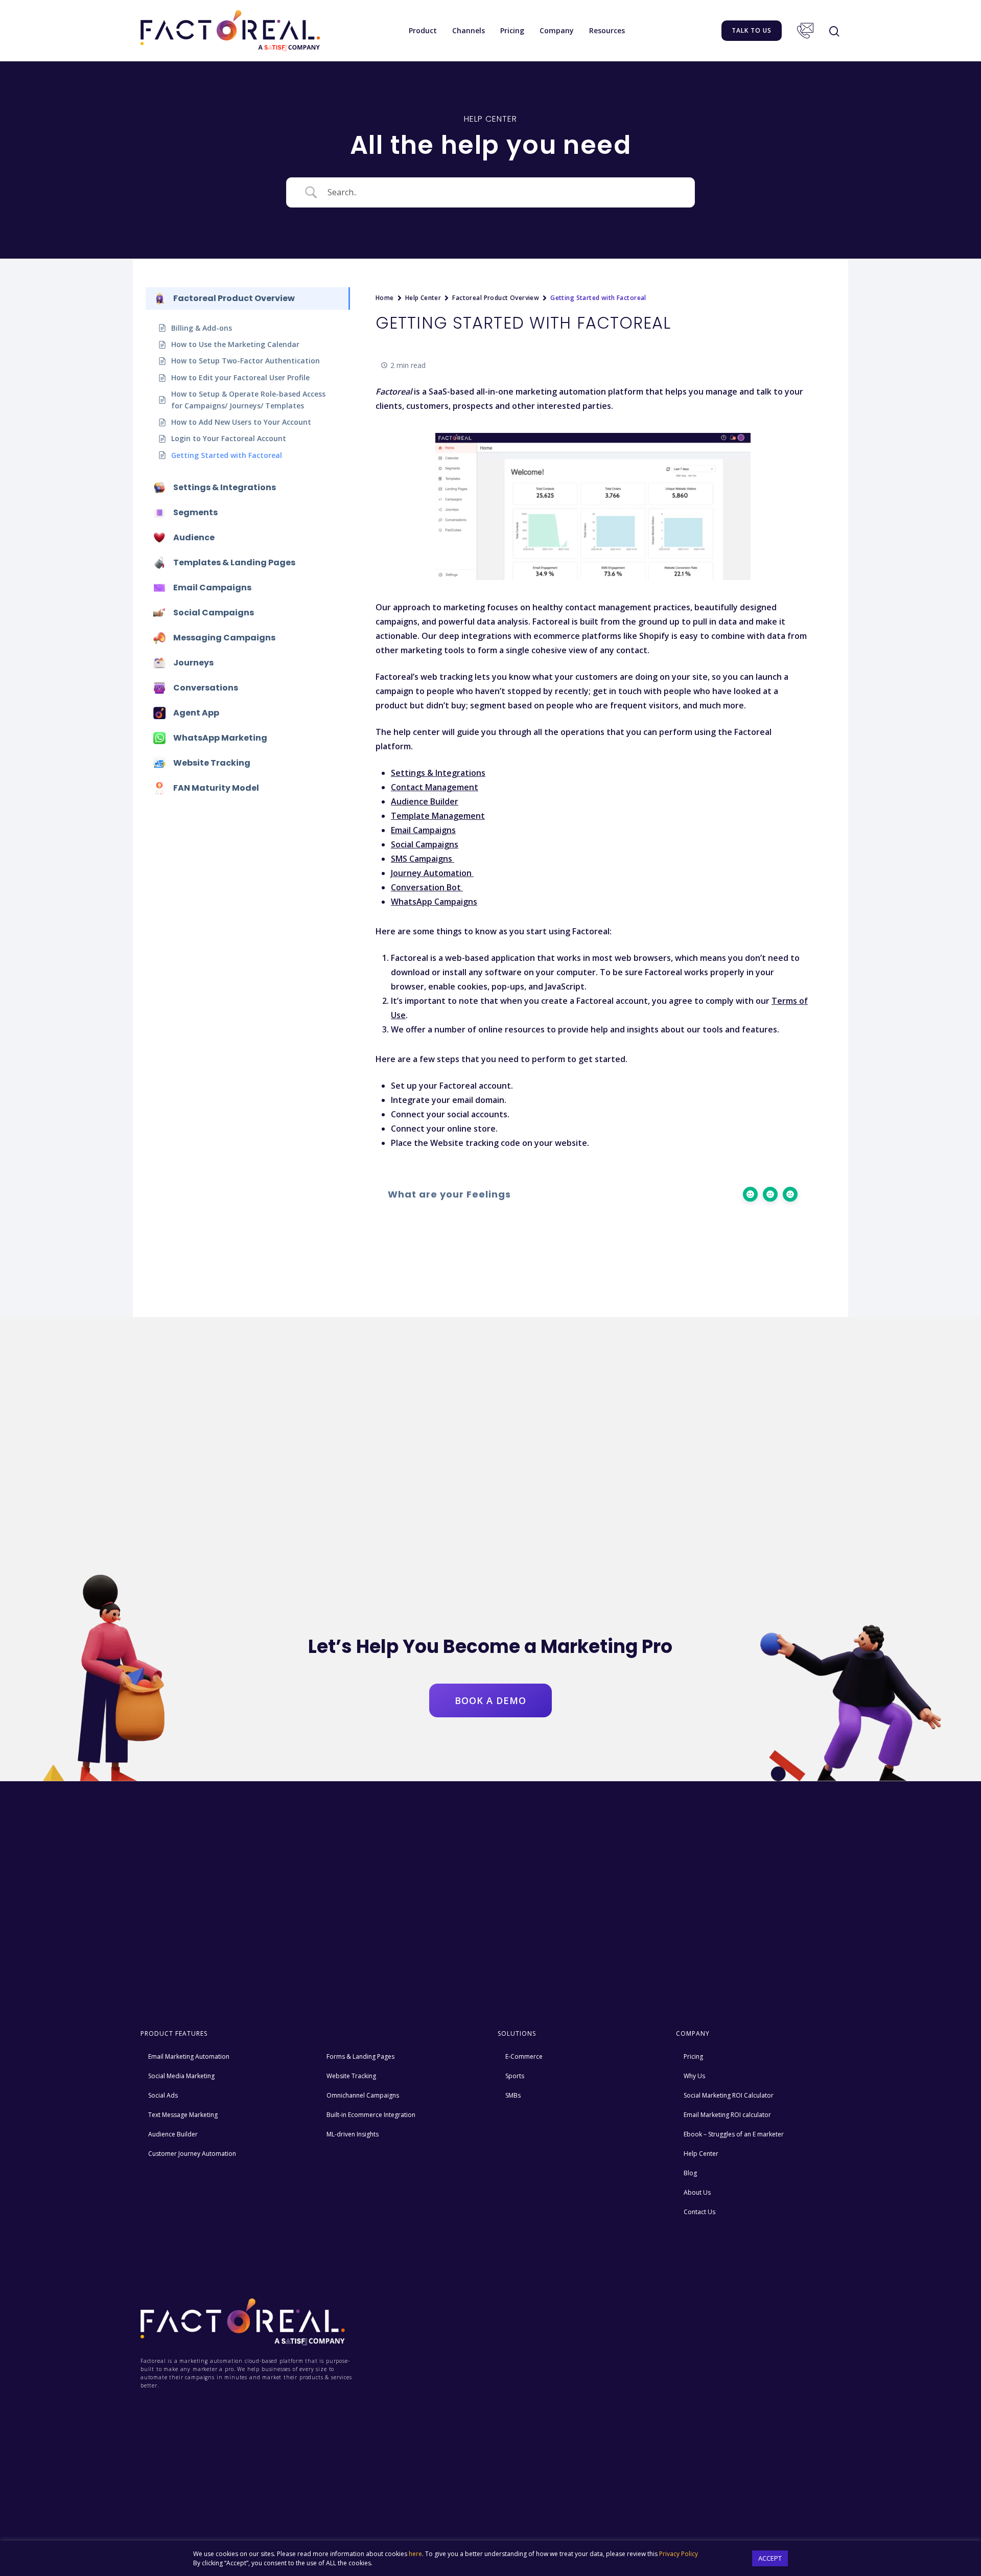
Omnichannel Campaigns (363, 2095)
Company (557, 30)
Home (385, 298)
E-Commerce (524, 2056)
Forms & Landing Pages (360, 2056)
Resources (607, 30)
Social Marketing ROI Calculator (729, 2095)
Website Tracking (351, 2076)
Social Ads (163, 2095)
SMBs (513, 2095)
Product (423, 30)
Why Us (694, 2076)
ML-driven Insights (353, 2134)
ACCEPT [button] (770, 2558)
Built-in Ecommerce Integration (371, 2115)
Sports (515, 2076)
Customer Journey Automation (192, 2154)
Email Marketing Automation (189, 2056)
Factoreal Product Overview (496, 298)
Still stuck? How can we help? (378, 1251)
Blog (690, 2173)
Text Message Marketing (183, 2115)
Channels (469, 30)
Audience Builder (173, 2134)
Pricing (512, 30)
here (415, 2554)
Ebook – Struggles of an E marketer (734, 2134)
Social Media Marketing (181, 2076)
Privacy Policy (679, 2554)
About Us (697, 2192)
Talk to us (752, 30)
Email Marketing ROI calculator (727, 2115)
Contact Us (805, 31)
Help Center (423, 298)
